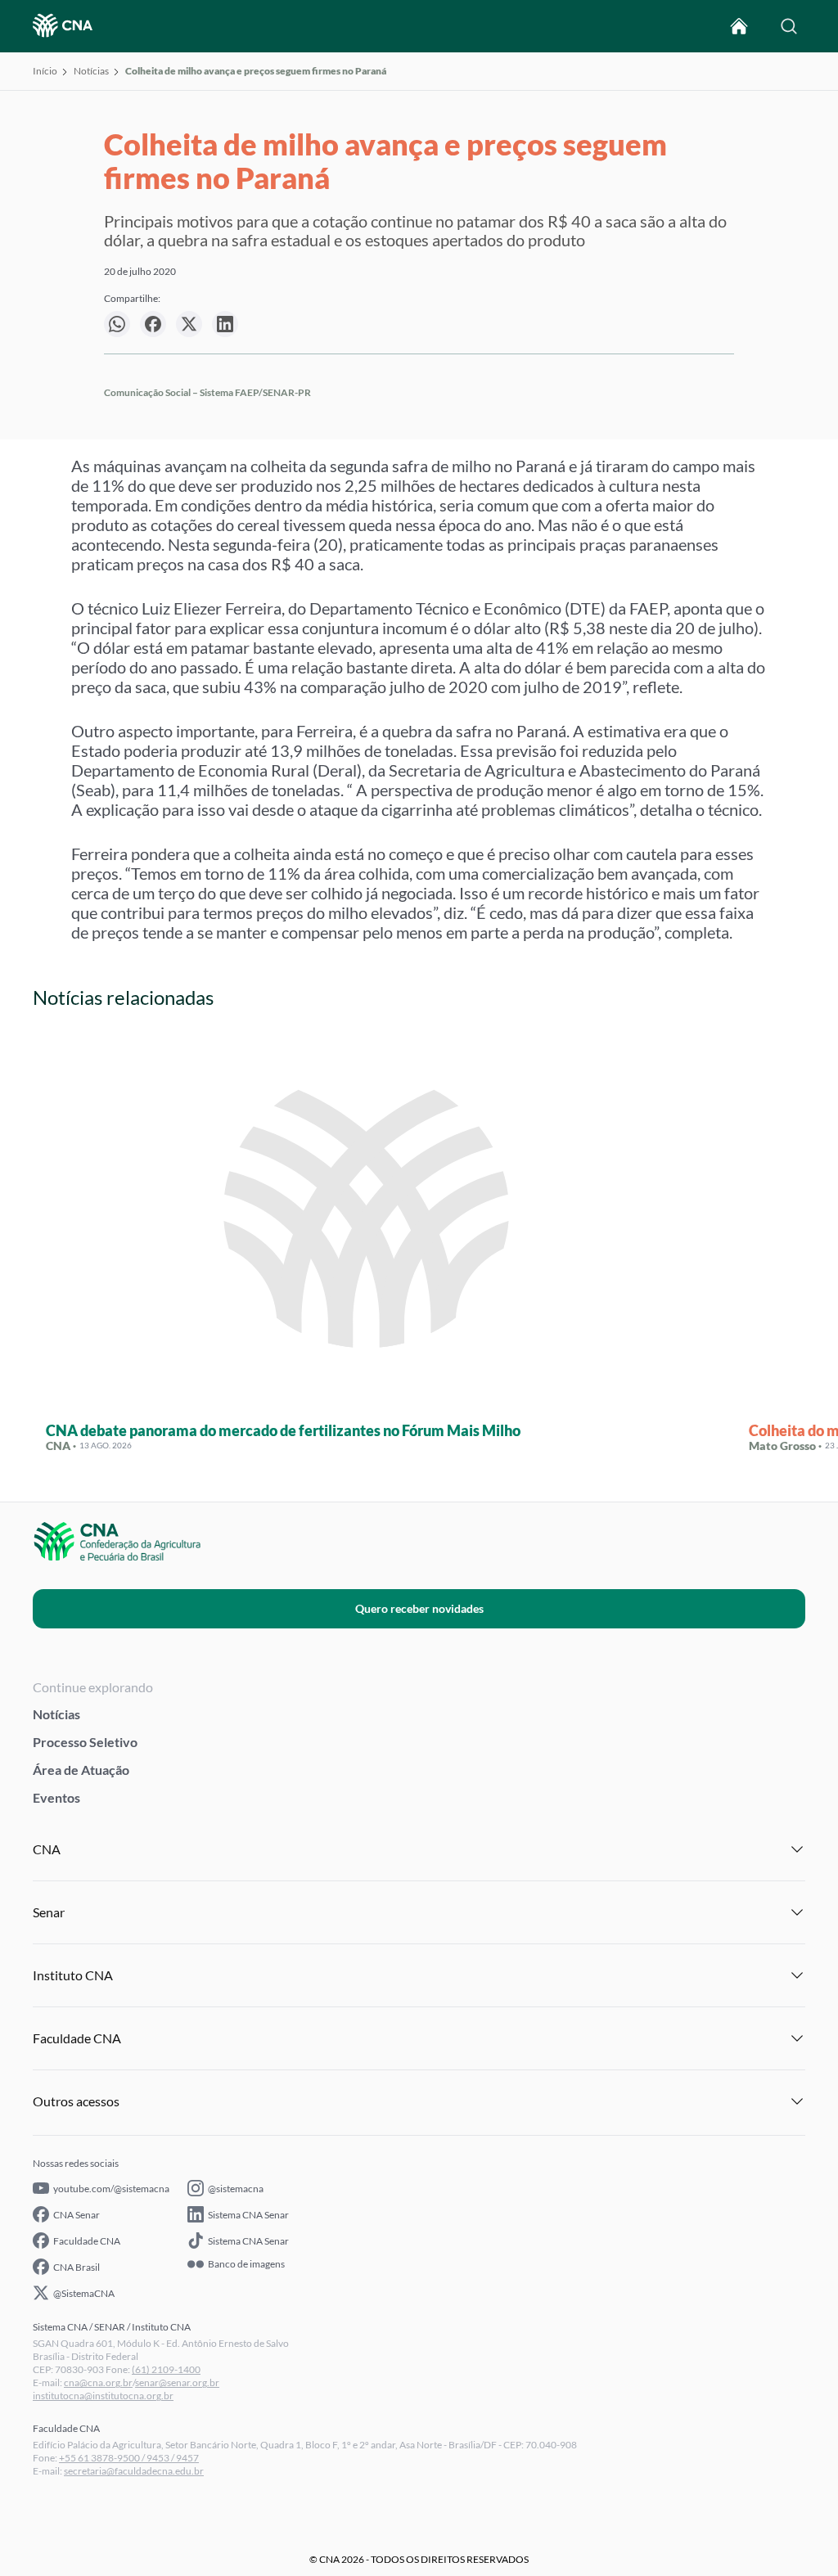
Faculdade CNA (87, 2241)
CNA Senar (77, 2215)
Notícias (91, 71)
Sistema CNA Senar (248, 2215)
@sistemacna (236, 2189)
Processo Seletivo (85, 1742)
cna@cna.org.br (98, 2382)
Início (45, 71)
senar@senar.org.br (177, 2382)
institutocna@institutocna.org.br (103, 2396)
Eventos (56, 1797)
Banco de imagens (246, 2264)
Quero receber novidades (419, 1608)
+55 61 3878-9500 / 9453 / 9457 (129, 2458)
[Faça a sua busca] (789, 26)
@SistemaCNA (84, 2293)
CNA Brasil (77, 2267)
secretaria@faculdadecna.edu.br (134, 2471)
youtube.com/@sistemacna (111, 2189)
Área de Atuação (81, 1770)
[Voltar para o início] (739, 26)
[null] (117, 324)
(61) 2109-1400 (166, 2369)
